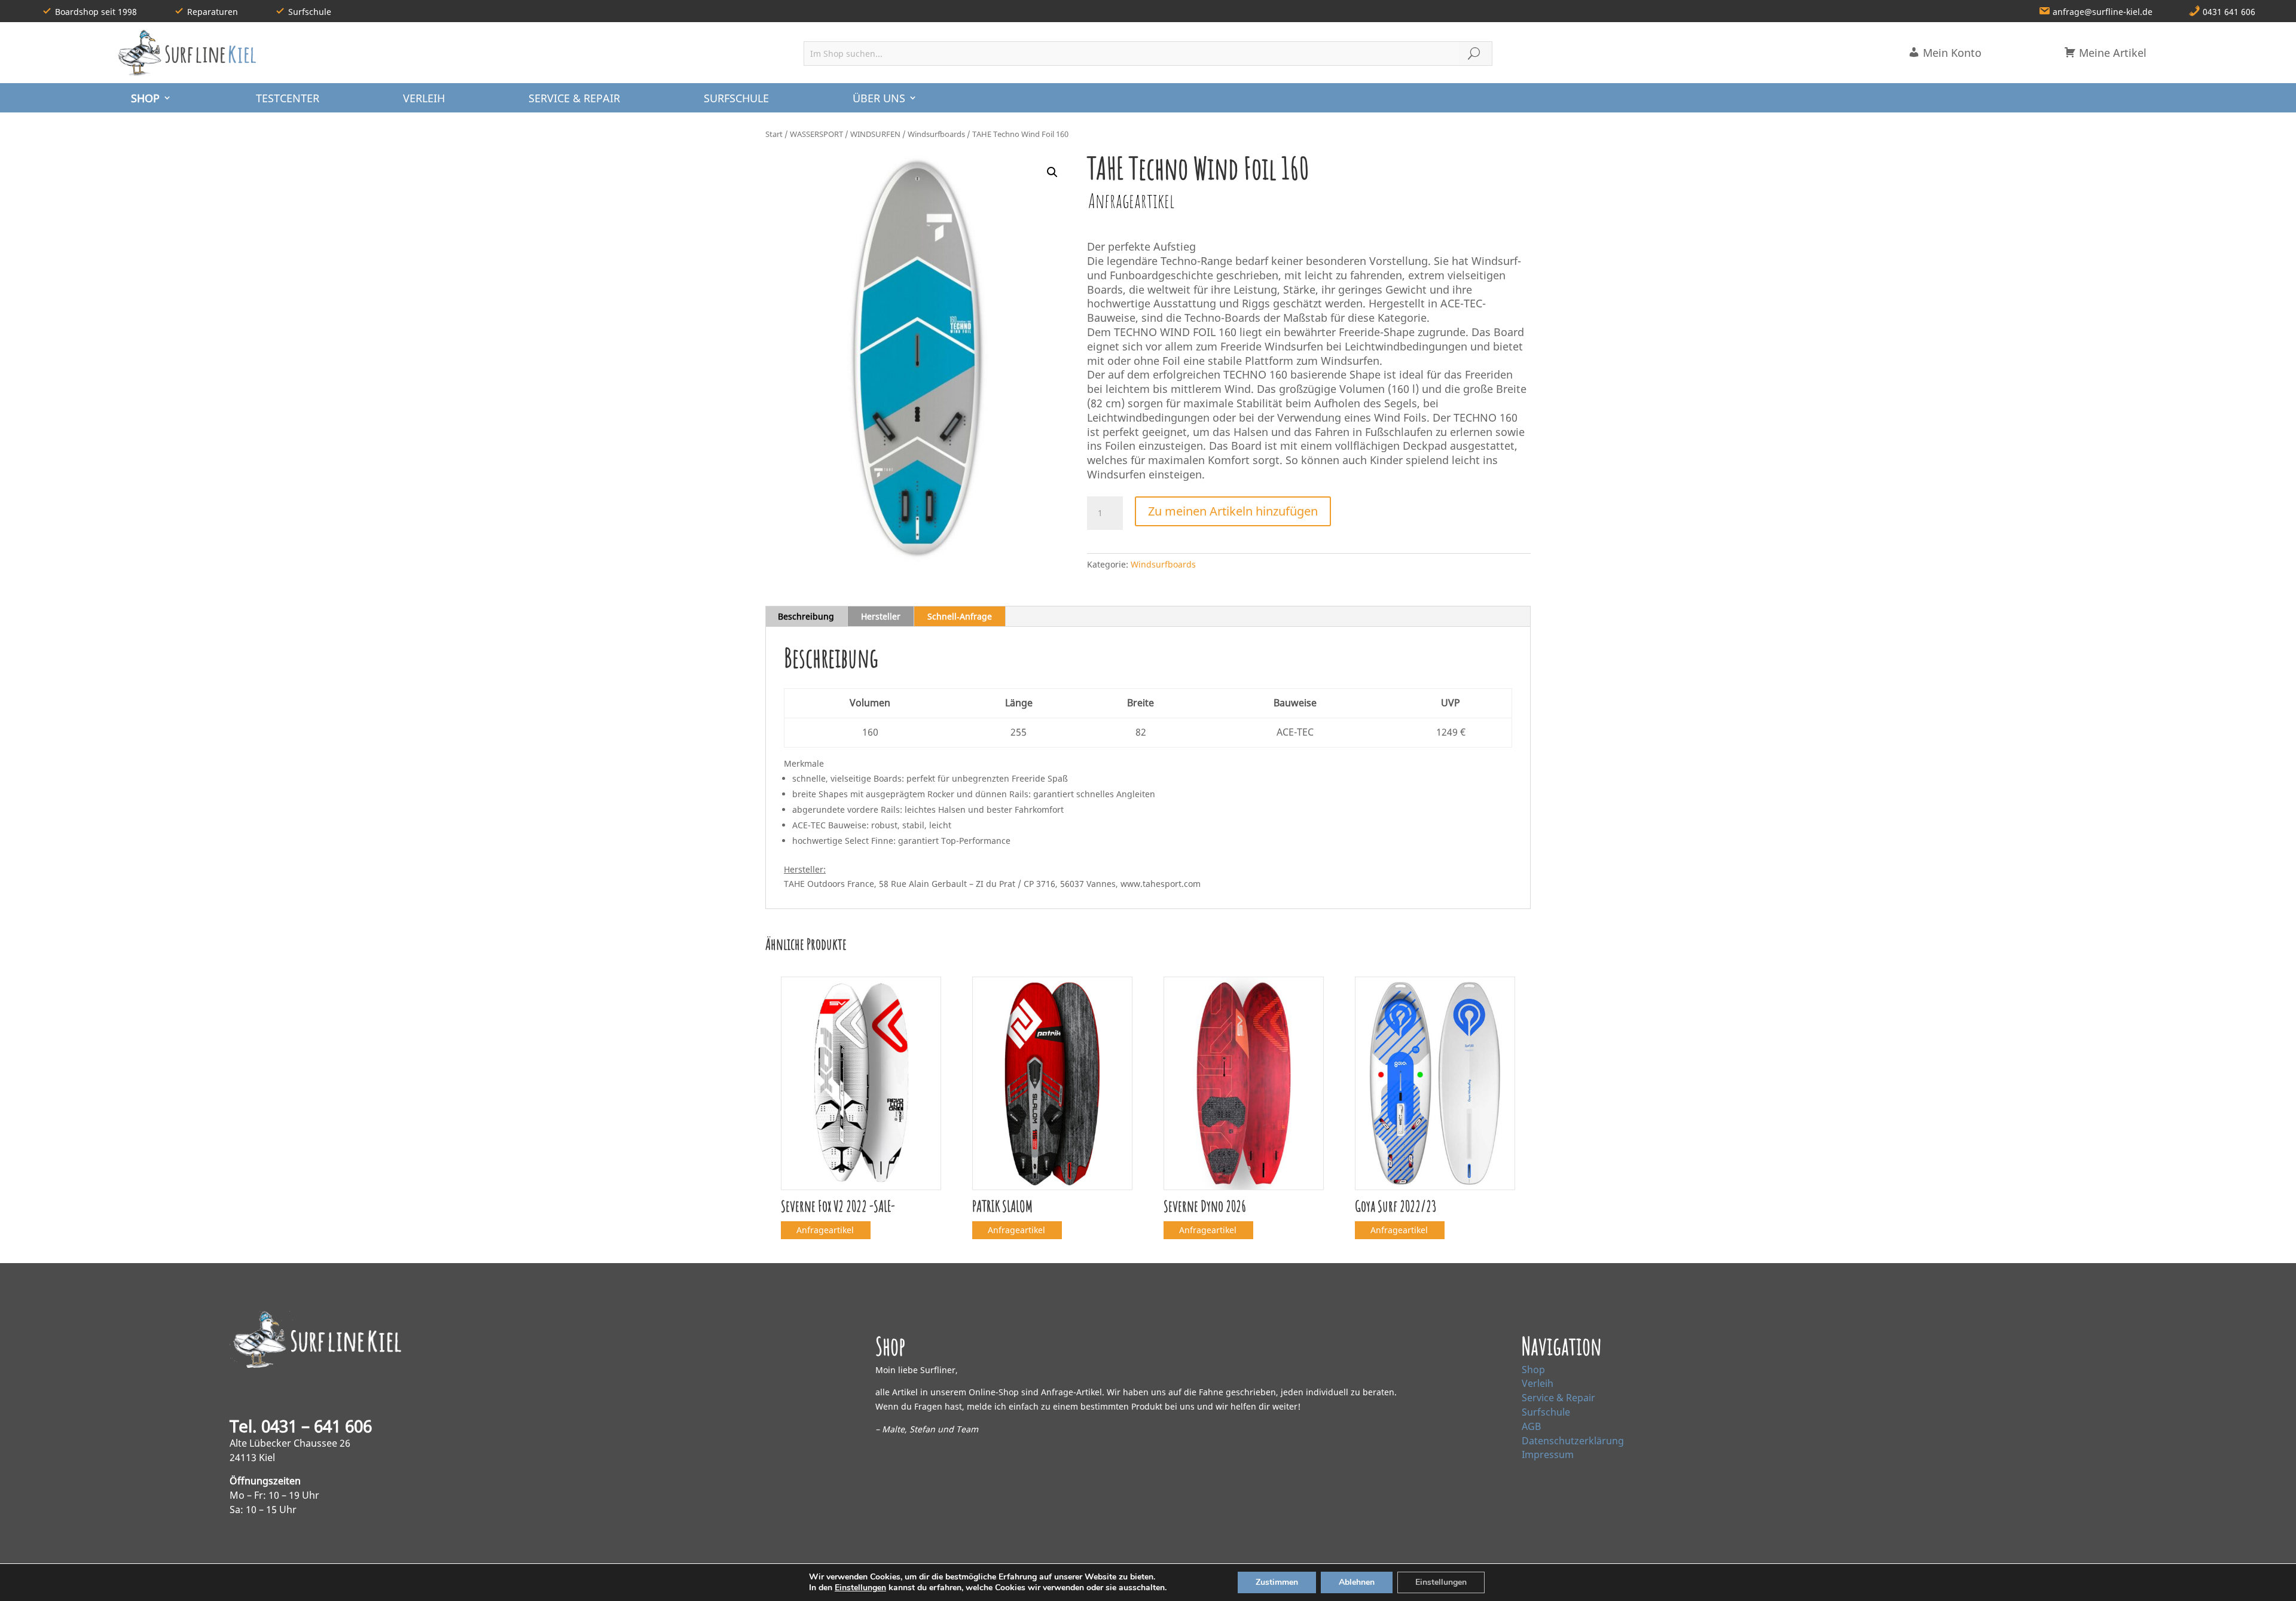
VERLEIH (424, 98)
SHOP (145, 98)
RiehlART (404, 1582)
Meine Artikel (2111, 53)
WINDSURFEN (875, 134)
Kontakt (1703, 1582)
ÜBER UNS (879, 98)
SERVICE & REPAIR (574, 98)
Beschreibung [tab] (806, 616)
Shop (1533, 1370)
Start (774, 134)
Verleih (1538, 1383)
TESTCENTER (288, 98)
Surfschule (1546, 1412)
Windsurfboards (936, 134)
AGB (1531, 1426)
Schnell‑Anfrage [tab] (960, 616)
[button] (1052, 172)
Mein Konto (1951, 53)
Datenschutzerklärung (1573, 1441)
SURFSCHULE (736, 98)
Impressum (1548, 1454)
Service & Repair (1558, 1398)
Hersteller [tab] (881, 616)
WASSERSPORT (816, 134)
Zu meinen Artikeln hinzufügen (1233, 511)
